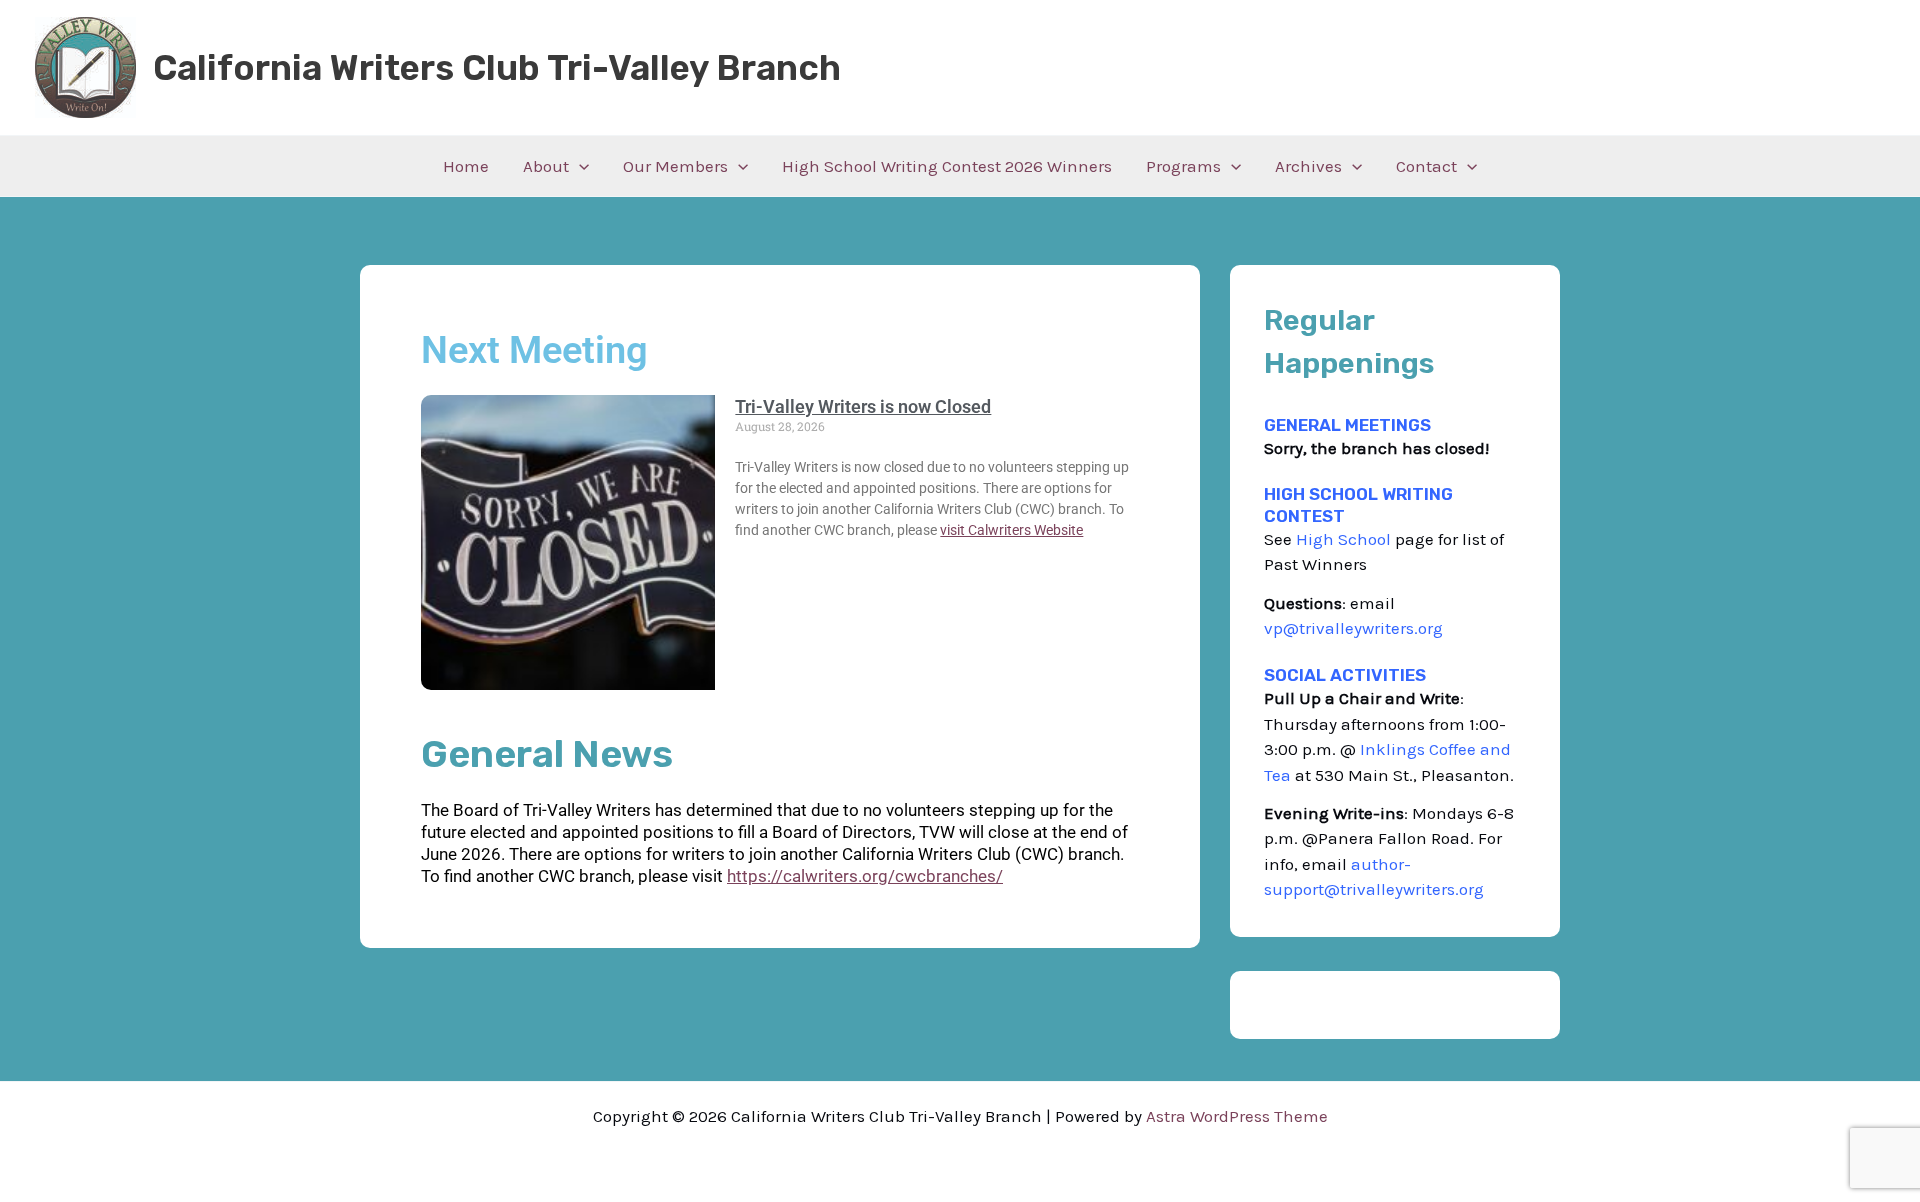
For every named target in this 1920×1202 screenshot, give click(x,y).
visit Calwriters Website (1011, 530)
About (546, 166)
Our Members (675, 166)
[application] (579, 166)
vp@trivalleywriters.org (1355, 628)
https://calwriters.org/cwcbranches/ (865, 876)
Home (466, 166)
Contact (1426, 166)
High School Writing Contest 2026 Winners (947, 166)
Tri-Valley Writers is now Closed (863, 406)
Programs (1183, 166)
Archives (1308, 166)
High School (1343, 539)
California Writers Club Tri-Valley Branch (497, 68)
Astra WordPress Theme (1237, 1116)
